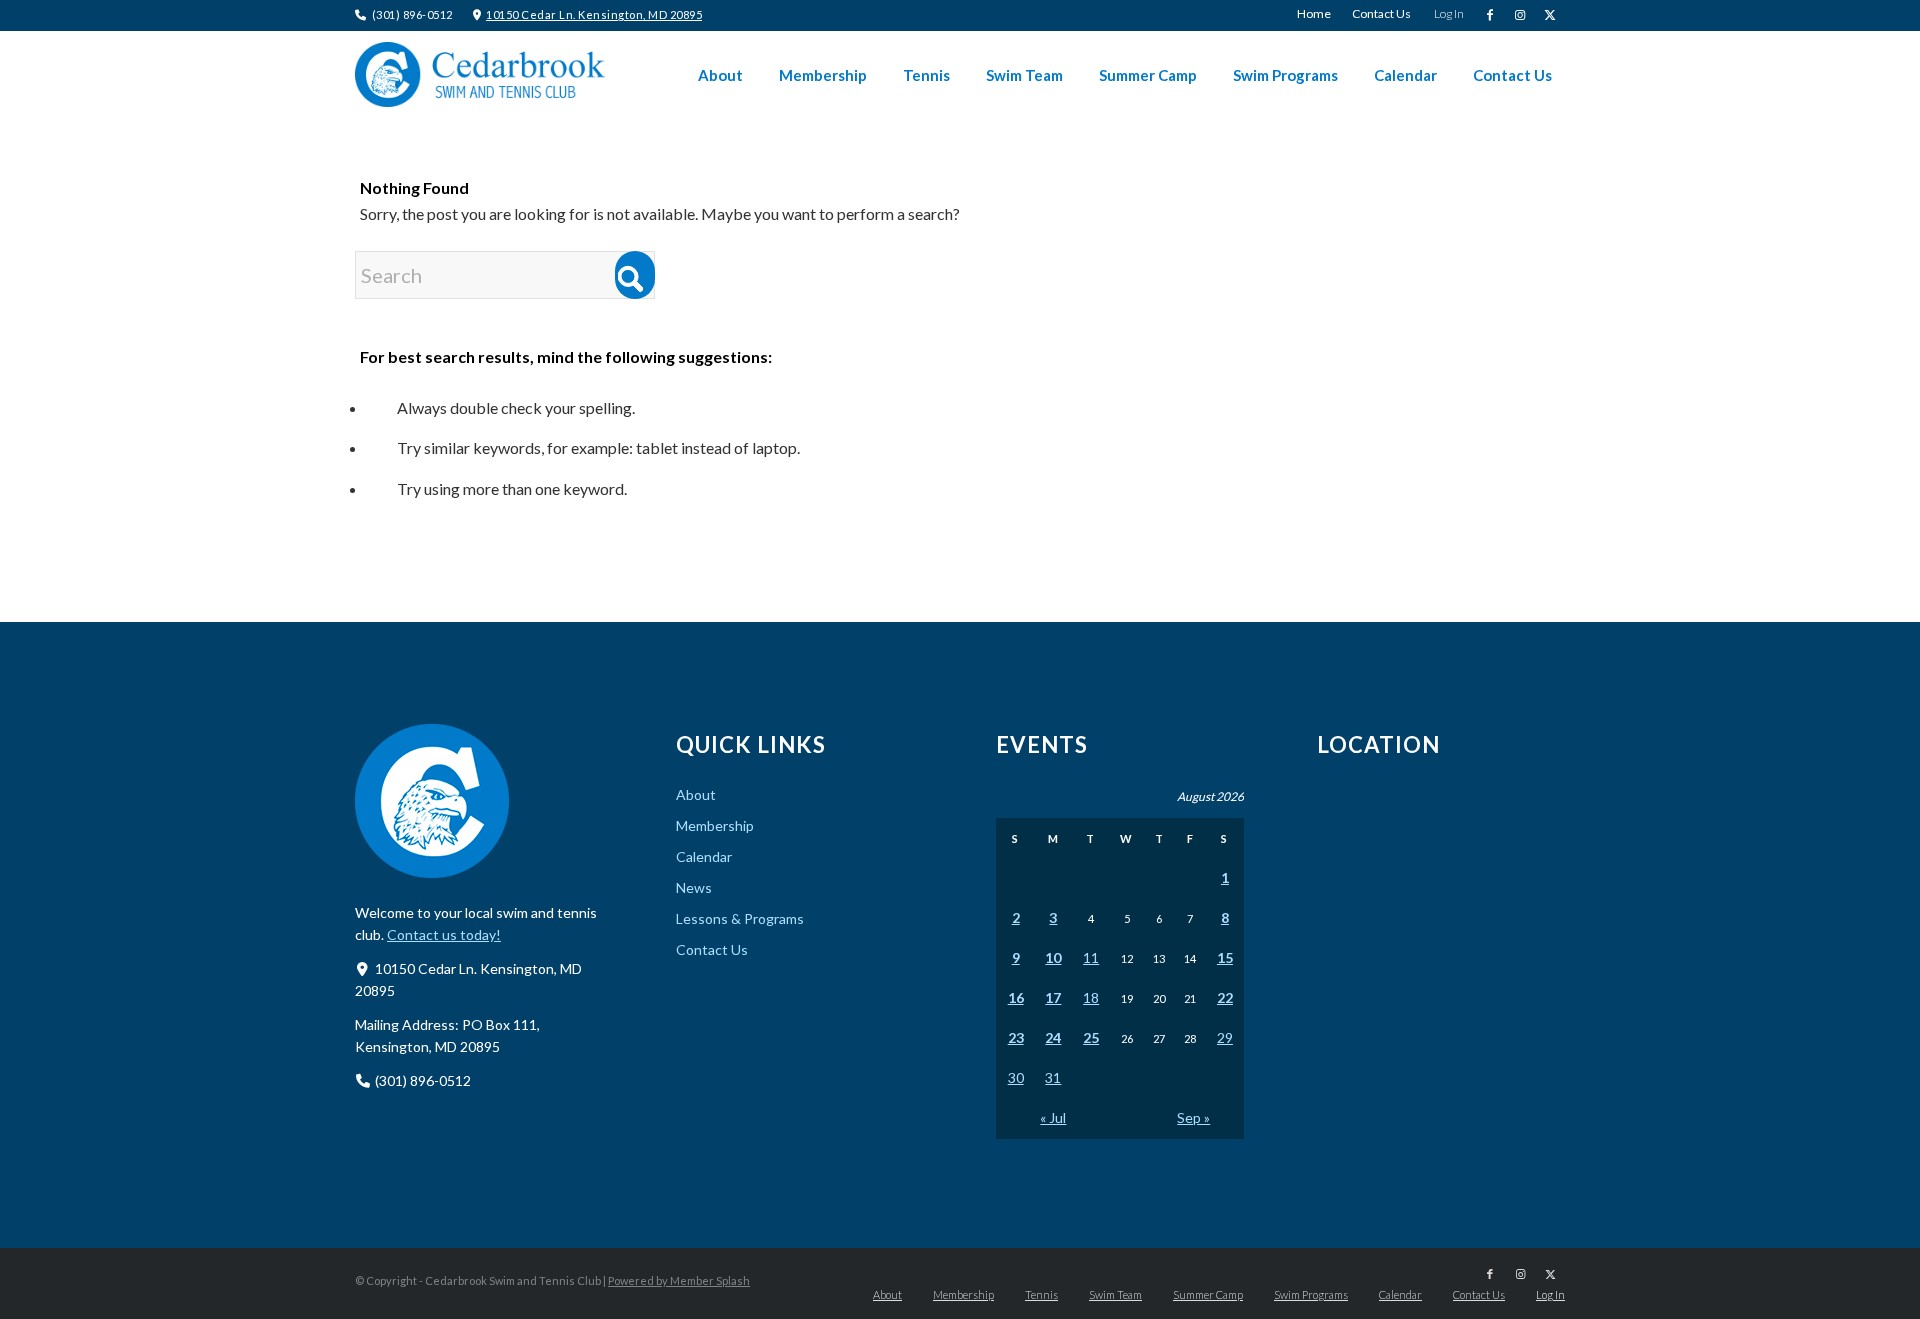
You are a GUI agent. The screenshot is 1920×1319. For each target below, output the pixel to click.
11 (1091, 957)
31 (1053, 1077)
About (696, 794)
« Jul (1053, 1117)
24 (1053, 1037)
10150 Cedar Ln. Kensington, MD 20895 (594, 14)
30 (1016, 1077)
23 (1016, 1037)
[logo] (480, 75)
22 (1225, 997)
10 (1053, 957)
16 (1016, 997)
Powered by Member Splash (679, 1280)
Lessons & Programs (740, 918)
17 (1053, 997)
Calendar (704, 856)
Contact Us (712, 949)
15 (1225, 957)
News (694, 887)
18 (1091, 997)
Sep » (1193, 1117)
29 (1225, 1037)
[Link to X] (1550, 15)
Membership (715, 825)
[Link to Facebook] (1489, 15)
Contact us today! (444, 934)
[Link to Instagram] (1519, 15)
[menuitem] (1314, 14)
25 (1091, 1037)
